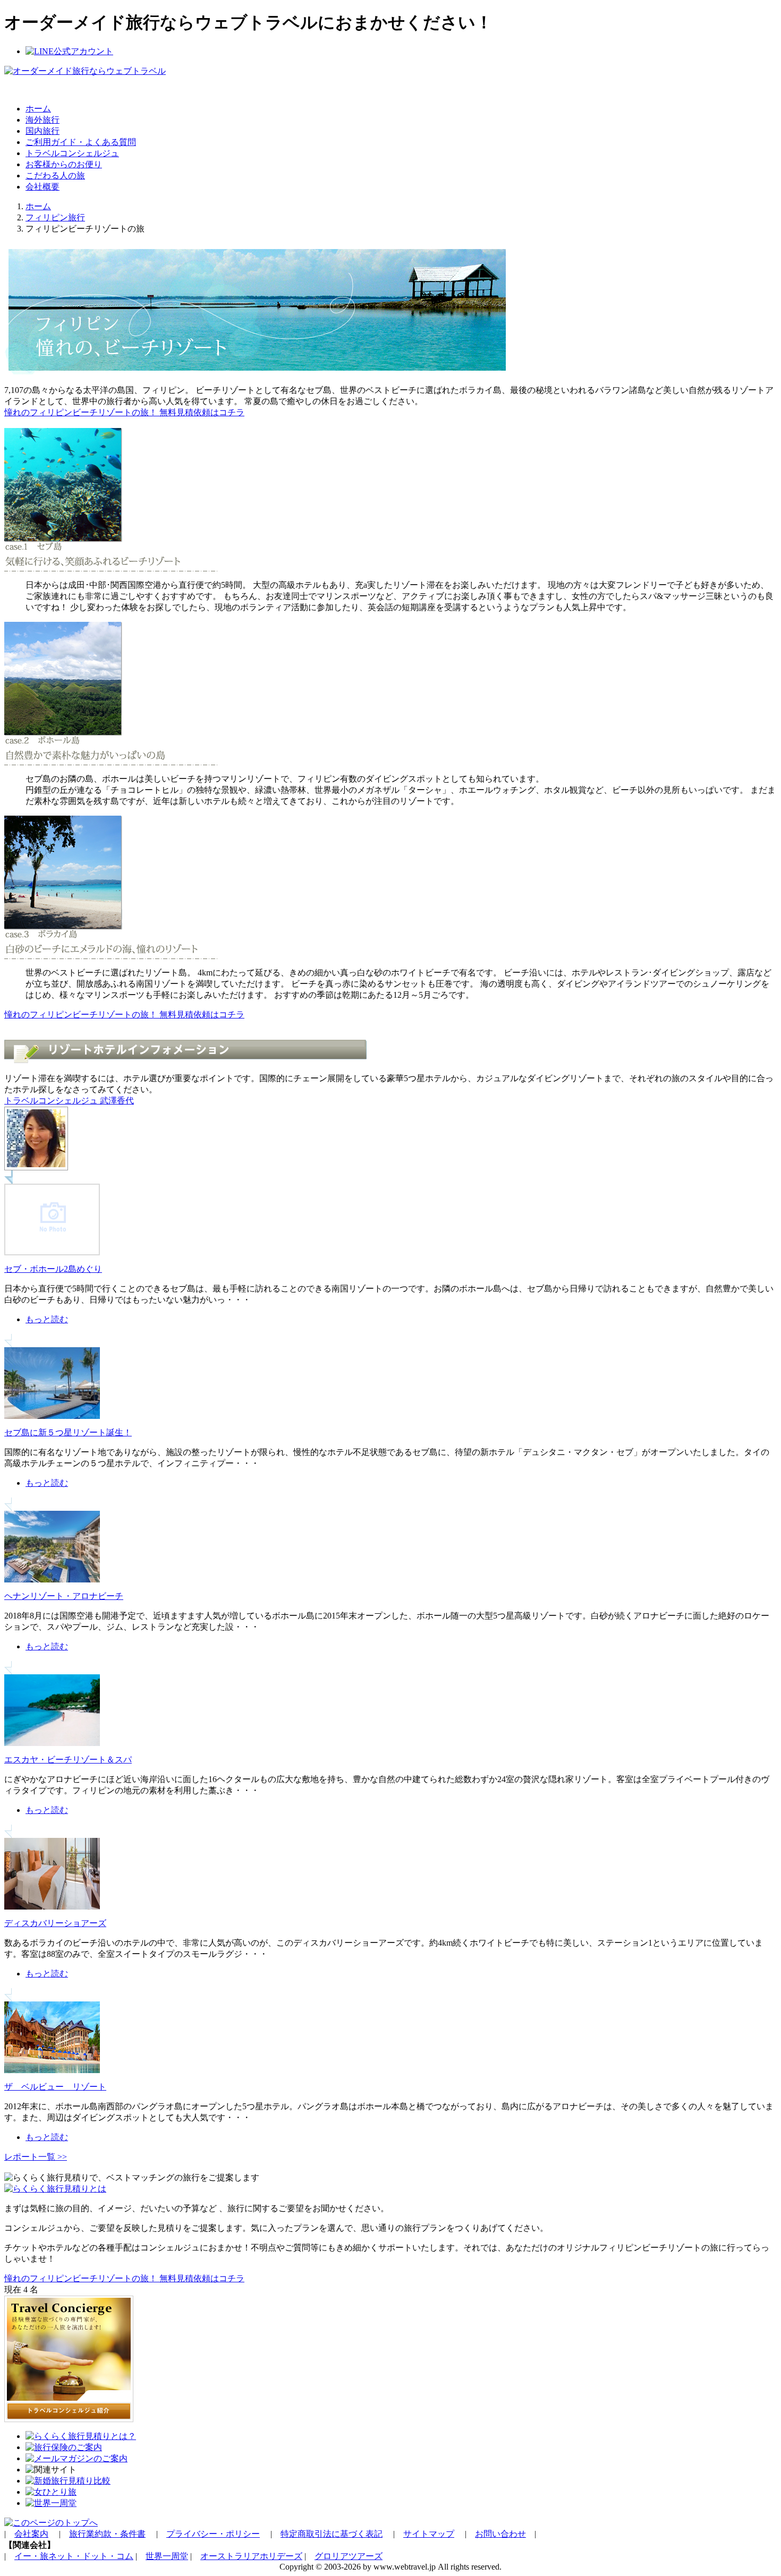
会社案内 (31, 2534)
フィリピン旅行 (55, 217)
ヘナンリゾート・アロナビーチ (64, 1596)
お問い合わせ (500, 2534)
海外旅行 (43, 120)
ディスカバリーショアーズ (55, 1923)
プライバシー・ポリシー (213, 2534)
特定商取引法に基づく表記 (332, 2534)
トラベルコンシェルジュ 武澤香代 (69, 1101)
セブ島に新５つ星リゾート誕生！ (68, 1432)
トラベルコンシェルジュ (72, 153)
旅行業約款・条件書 (107, 2534)
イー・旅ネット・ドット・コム (74, 2556)
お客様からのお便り (64, 164)
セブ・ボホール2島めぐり (53, 1269)
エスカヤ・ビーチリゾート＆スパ (68, 1760)
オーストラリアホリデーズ (251, 2556)
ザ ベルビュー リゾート (55, 2087)
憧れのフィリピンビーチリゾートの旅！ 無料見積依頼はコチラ (124, 412)
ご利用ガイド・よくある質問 (81, 142)
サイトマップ (429, 2534)
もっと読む (47, 1319)
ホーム (38, 109)
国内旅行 (43, 131)
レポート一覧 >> (36, 2157)
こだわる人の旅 (55, 176)
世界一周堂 (167, 2556)
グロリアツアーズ (349, 2556)
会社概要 (43, 187)
